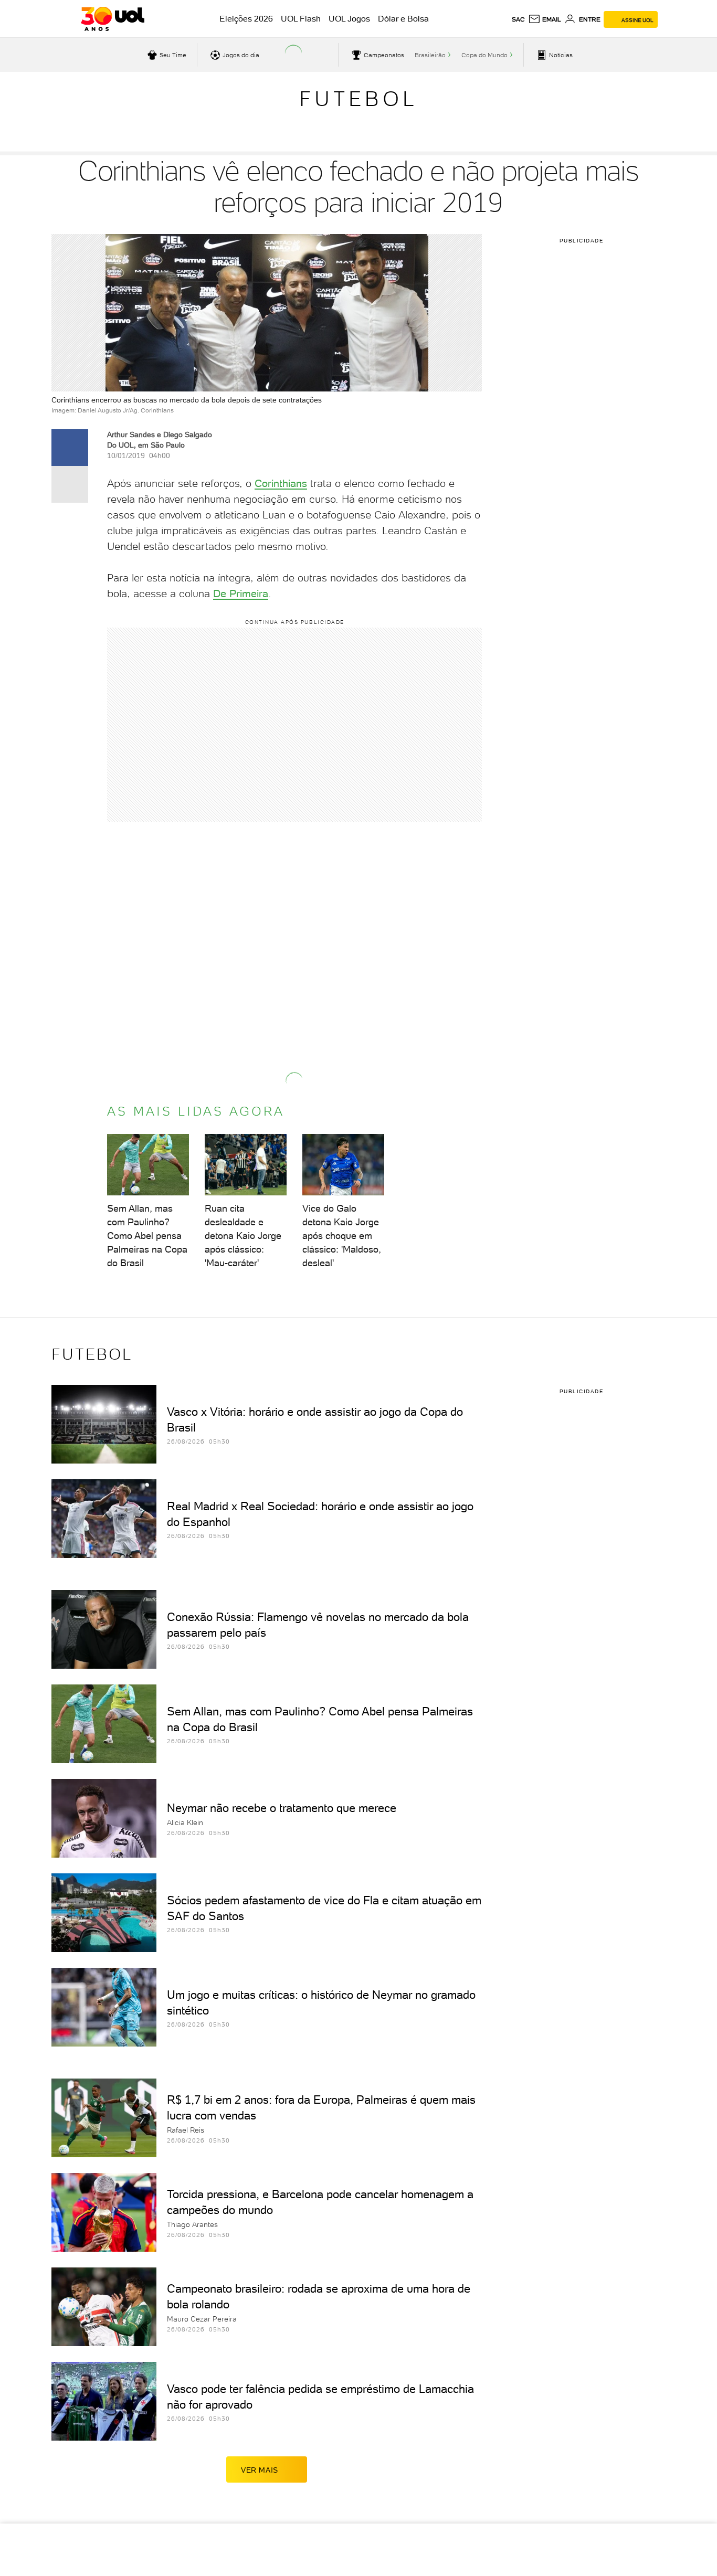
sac (518, 19)
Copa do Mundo (484, 55)
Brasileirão (430, 55)
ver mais (260, 2470)
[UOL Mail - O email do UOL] (545, 19)
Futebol (358, 99)
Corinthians (281, 483)
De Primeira (241, 593)
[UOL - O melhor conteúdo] (113, 19)
